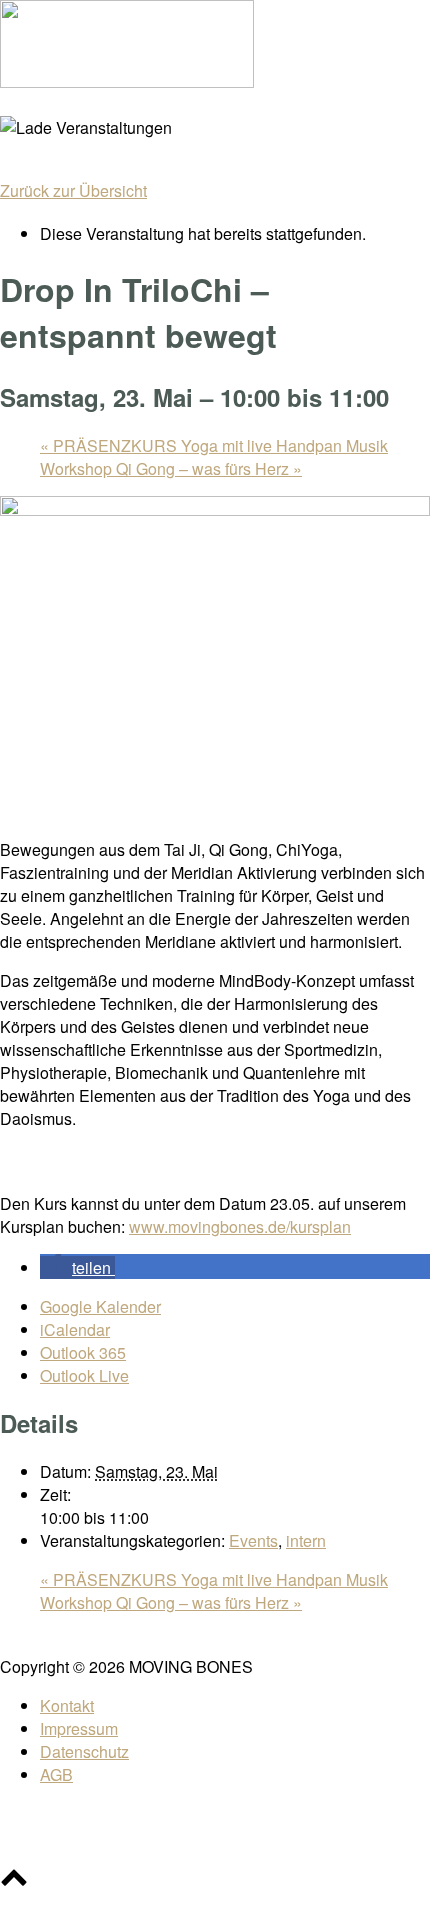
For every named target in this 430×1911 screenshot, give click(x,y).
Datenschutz (84, 1751)
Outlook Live (84, 1375)
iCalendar (75, 1329)
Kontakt (67, 1705)
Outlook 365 (83, 1352)
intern (306, 1540)
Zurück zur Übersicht (73, 190)
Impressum (79, 1728)
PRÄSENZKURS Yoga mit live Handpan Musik (214, 445)
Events (253, 1540)
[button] (77, 1267)
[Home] (127, 81)
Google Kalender (100, 1306)
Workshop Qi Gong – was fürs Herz (171, 468)
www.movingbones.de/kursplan (240, 1226)
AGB (56, 1774)
